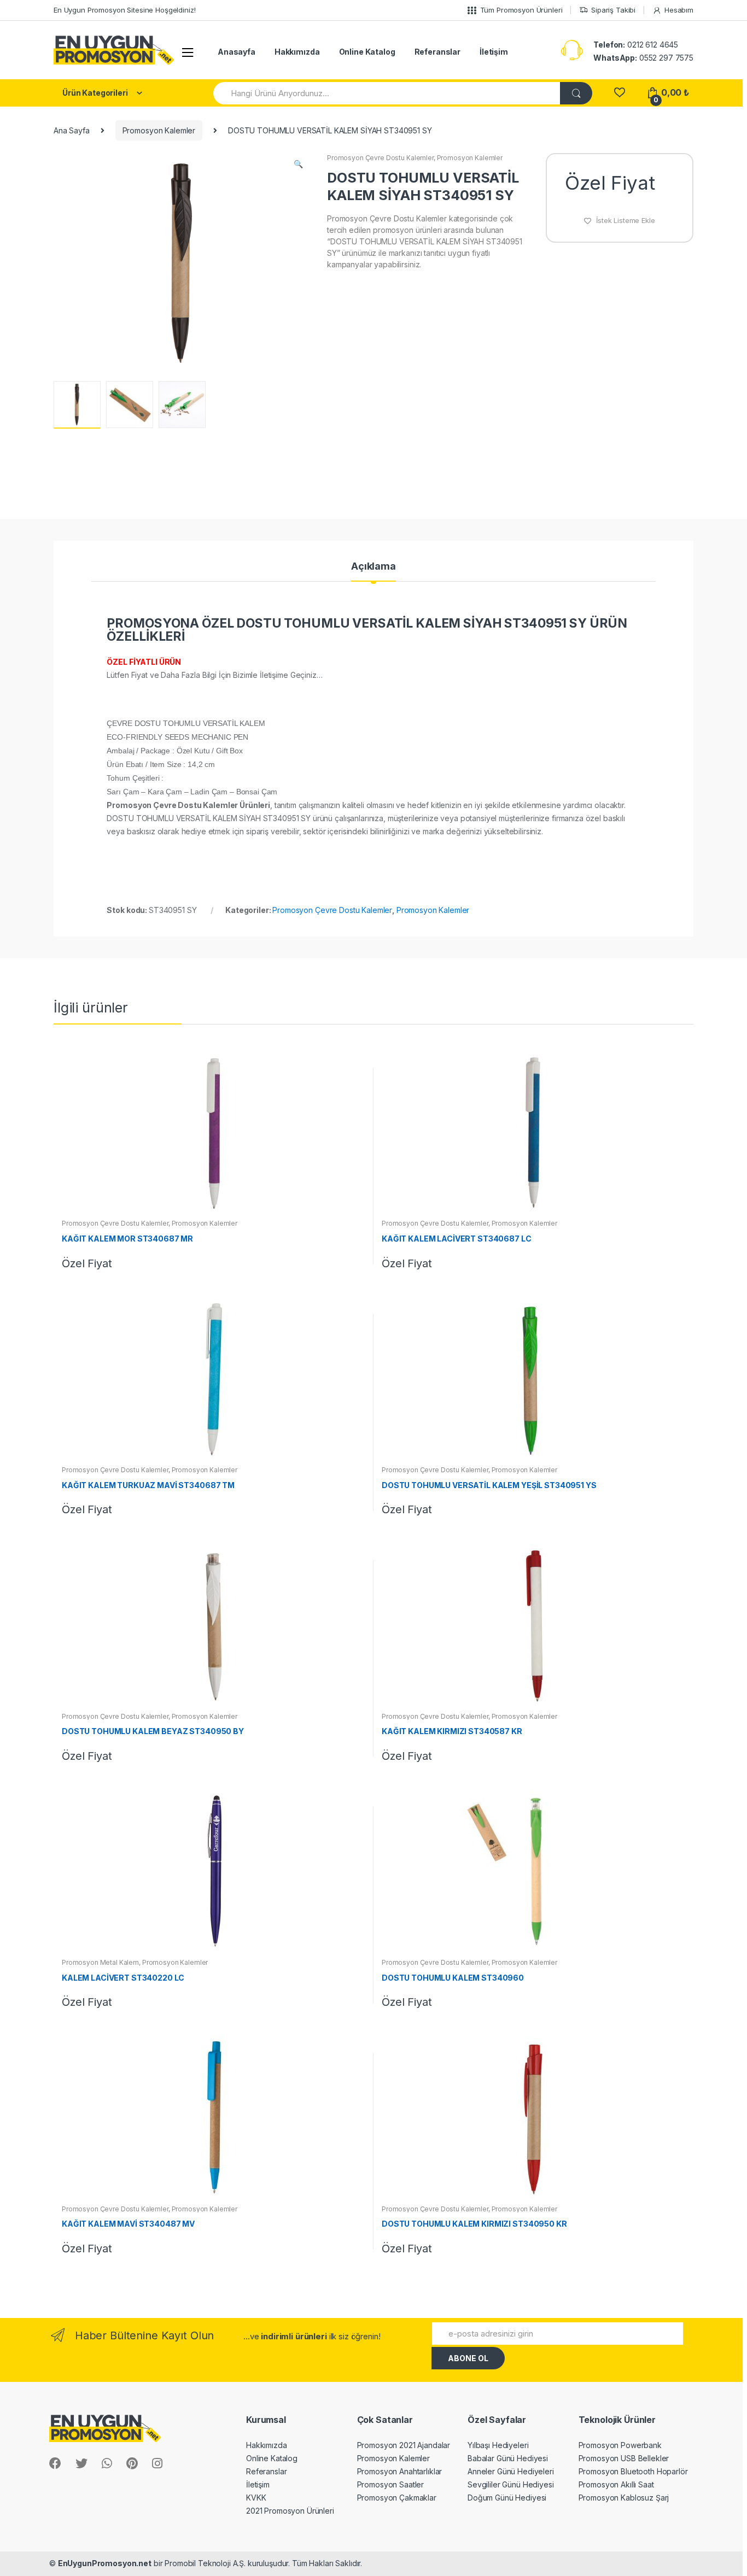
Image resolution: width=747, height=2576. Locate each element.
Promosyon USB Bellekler (624, 2458)
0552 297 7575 (643, 58)
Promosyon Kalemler (159, 130)
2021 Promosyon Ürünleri (290, 2511)
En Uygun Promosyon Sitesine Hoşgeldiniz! (124, 10)
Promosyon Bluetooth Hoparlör (633, 2471)
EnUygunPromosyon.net (105, 2563)
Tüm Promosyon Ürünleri (521, 10)
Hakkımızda (297, 52)
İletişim (494, 52)
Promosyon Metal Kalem (100, 1962)
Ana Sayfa (72, 130)
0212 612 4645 (636, 45)
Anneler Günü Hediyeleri (511, 2471)
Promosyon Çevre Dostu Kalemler (380, 158)
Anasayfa (237, 52)
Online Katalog (367, 52)
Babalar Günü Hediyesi (508, 2458)
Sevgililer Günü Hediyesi (511, 2484)
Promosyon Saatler (391, 2484)
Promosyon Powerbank (620, 2445)
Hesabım (679, 10)
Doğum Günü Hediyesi (507, 2498)
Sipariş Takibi (613, 10)
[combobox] (387, 93)
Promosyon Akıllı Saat (616, 2484)
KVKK (256, 2498)
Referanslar (437, 52)
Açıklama (373, 567)
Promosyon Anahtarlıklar (400, 2471)
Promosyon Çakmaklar (397, 2498)
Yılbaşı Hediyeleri (498, 2445)
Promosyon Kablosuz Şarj (624, 2498)
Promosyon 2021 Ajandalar (404, 2445)
